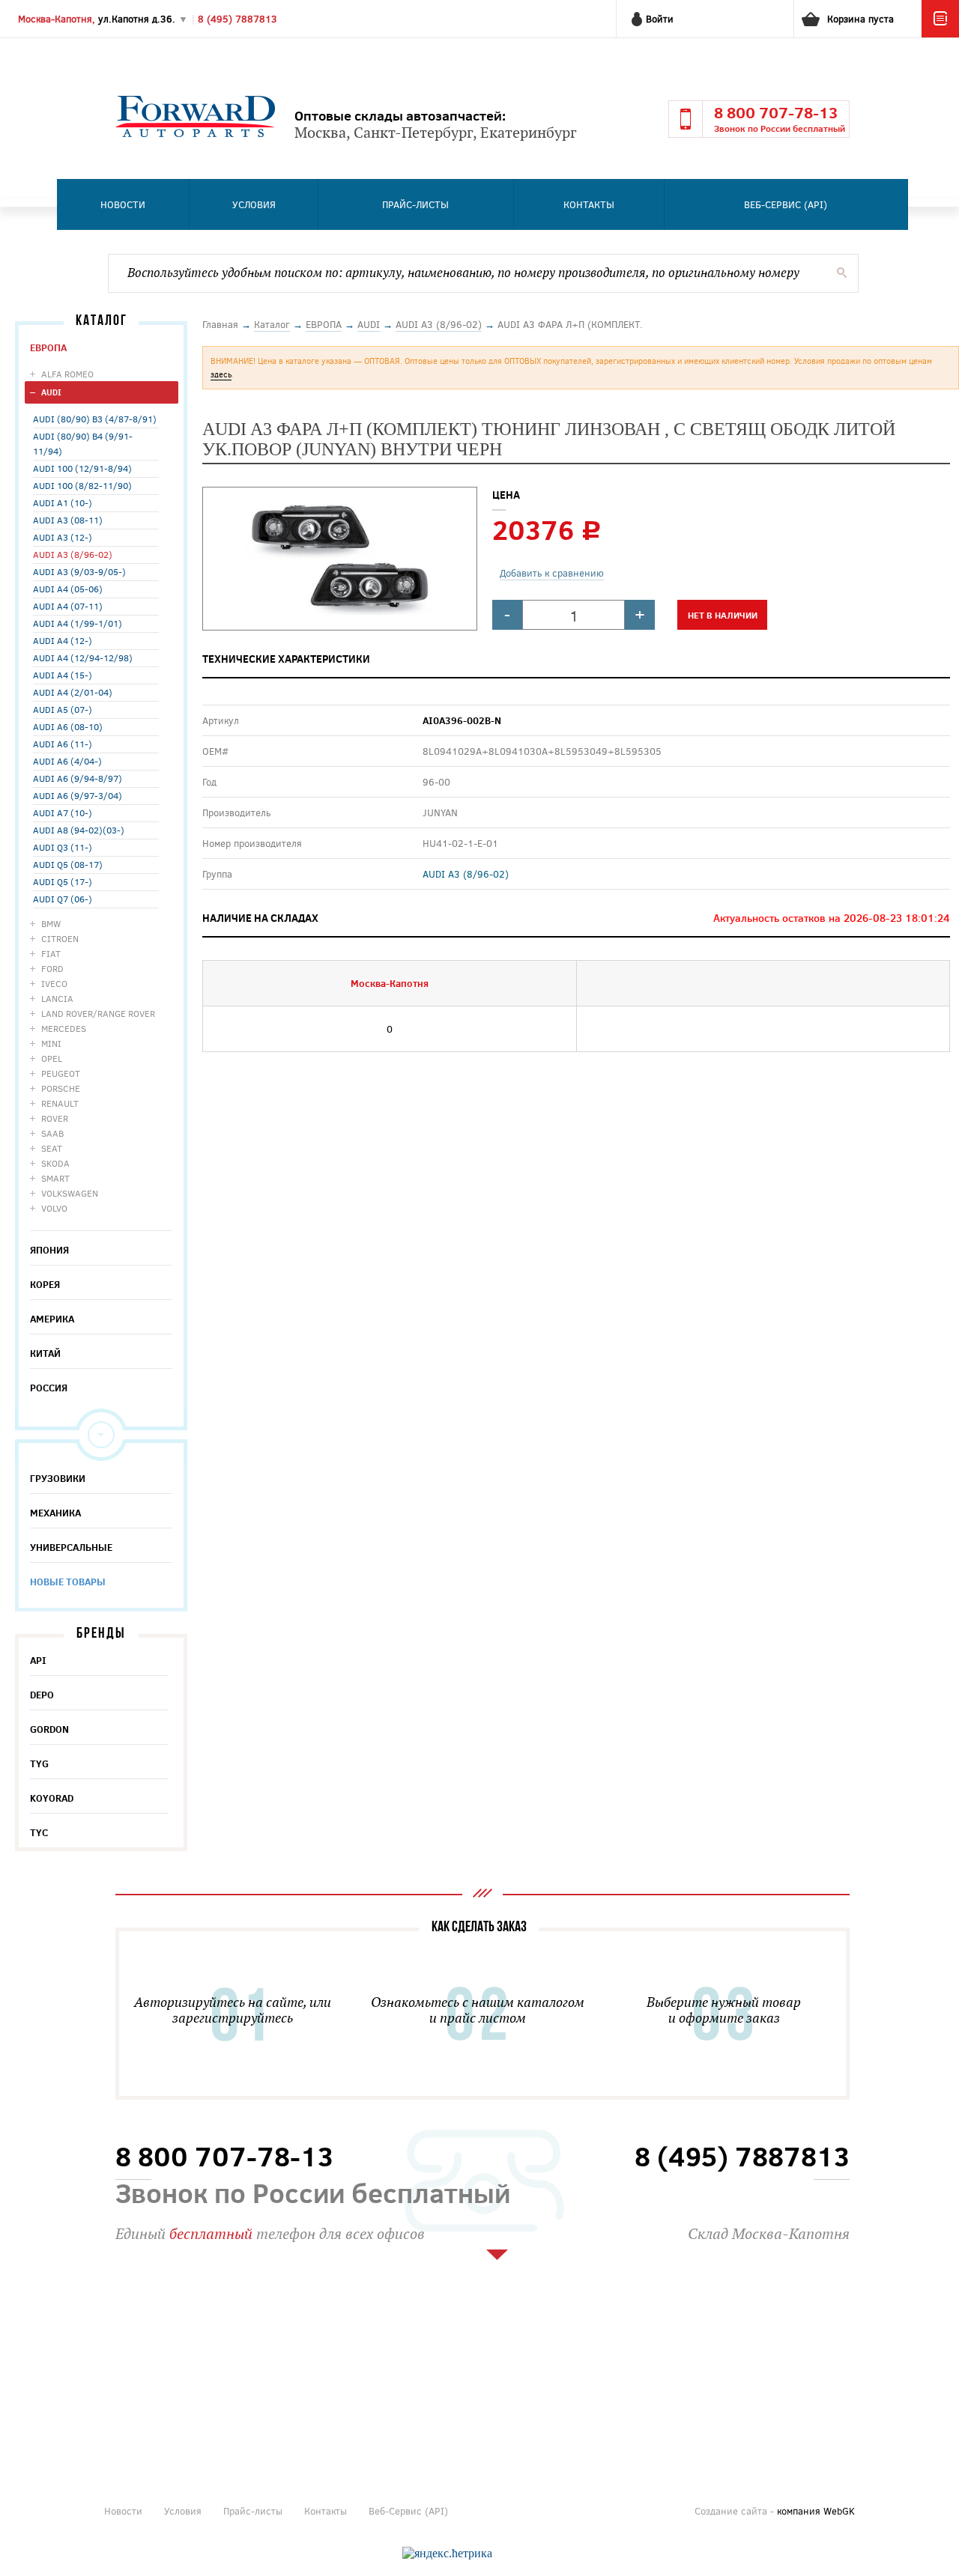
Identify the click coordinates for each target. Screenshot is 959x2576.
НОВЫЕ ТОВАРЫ (68, 1582)
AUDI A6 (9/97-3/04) (78, 795)
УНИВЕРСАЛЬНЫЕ (71, 1547)
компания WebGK (816, 2511)
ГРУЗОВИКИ (58, 1478)
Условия (254, 204)
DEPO (42, 1695)
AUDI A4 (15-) (63, 675)
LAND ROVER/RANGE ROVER (98, 1013)
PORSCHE (61, 1088)
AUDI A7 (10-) (63, 812)
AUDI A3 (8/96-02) (73, 554)
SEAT (52, 1148)
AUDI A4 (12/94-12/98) (83, 657)
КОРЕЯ (45, 1284)
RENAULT (60, 1103)
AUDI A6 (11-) (63, 744)
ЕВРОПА (48, 347)
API (38, 1660)
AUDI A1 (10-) (63, 502)
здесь (221, 374)
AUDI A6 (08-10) (68, 726)
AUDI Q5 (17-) (63, 881)
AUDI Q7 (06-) (63, 899)
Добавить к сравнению (552, 573)
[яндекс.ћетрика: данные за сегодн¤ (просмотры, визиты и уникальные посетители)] (447, 2554)
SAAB (52, 1133)
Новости (123, 204)
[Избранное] (940, 34)
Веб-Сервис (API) (786, 204)
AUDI (51, 392)
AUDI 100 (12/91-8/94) (82, 468)
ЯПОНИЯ (49, 1250)
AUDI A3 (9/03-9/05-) (79, 571)
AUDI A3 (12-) (63, 537)
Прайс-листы (415, 204)
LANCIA (57, 998)
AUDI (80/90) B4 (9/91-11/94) (83, 443)
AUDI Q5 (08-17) (68, 864)
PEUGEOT (61, 1073)
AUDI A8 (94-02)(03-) (79, 830)
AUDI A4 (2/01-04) (73, 692)
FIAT (51, 953)
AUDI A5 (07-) (63, 709)
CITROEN (60, 938)
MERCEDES (64, 1028)
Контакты (589, 204)
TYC (39, 1832)
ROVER (55, 1118)
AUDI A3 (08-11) (68, 520)
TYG (39, 1764)
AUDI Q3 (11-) (63, 847)
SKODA (55, 1163)
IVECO (54, 983)
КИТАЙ (45, 1353)
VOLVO (54, 1208)
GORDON (49, 1729)
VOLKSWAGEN (70, 1193)
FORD (52, 968)
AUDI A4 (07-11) (68, 606)
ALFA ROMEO (67, 374)
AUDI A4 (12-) (63, 640)
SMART (55, 1178)
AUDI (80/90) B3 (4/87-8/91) (95, 419)
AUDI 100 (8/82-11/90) (82, 485)
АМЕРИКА (52, 1319)
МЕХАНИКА (55, 1513)
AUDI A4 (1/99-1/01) (78, 623)
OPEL (52, 1058)
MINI (51, 1043)
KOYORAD (52, 1798)
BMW (51, 923)
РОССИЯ (49, 1388)
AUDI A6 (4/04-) (67, 761)
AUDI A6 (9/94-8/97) (78, 778)
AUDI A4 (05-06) (68, 589)
